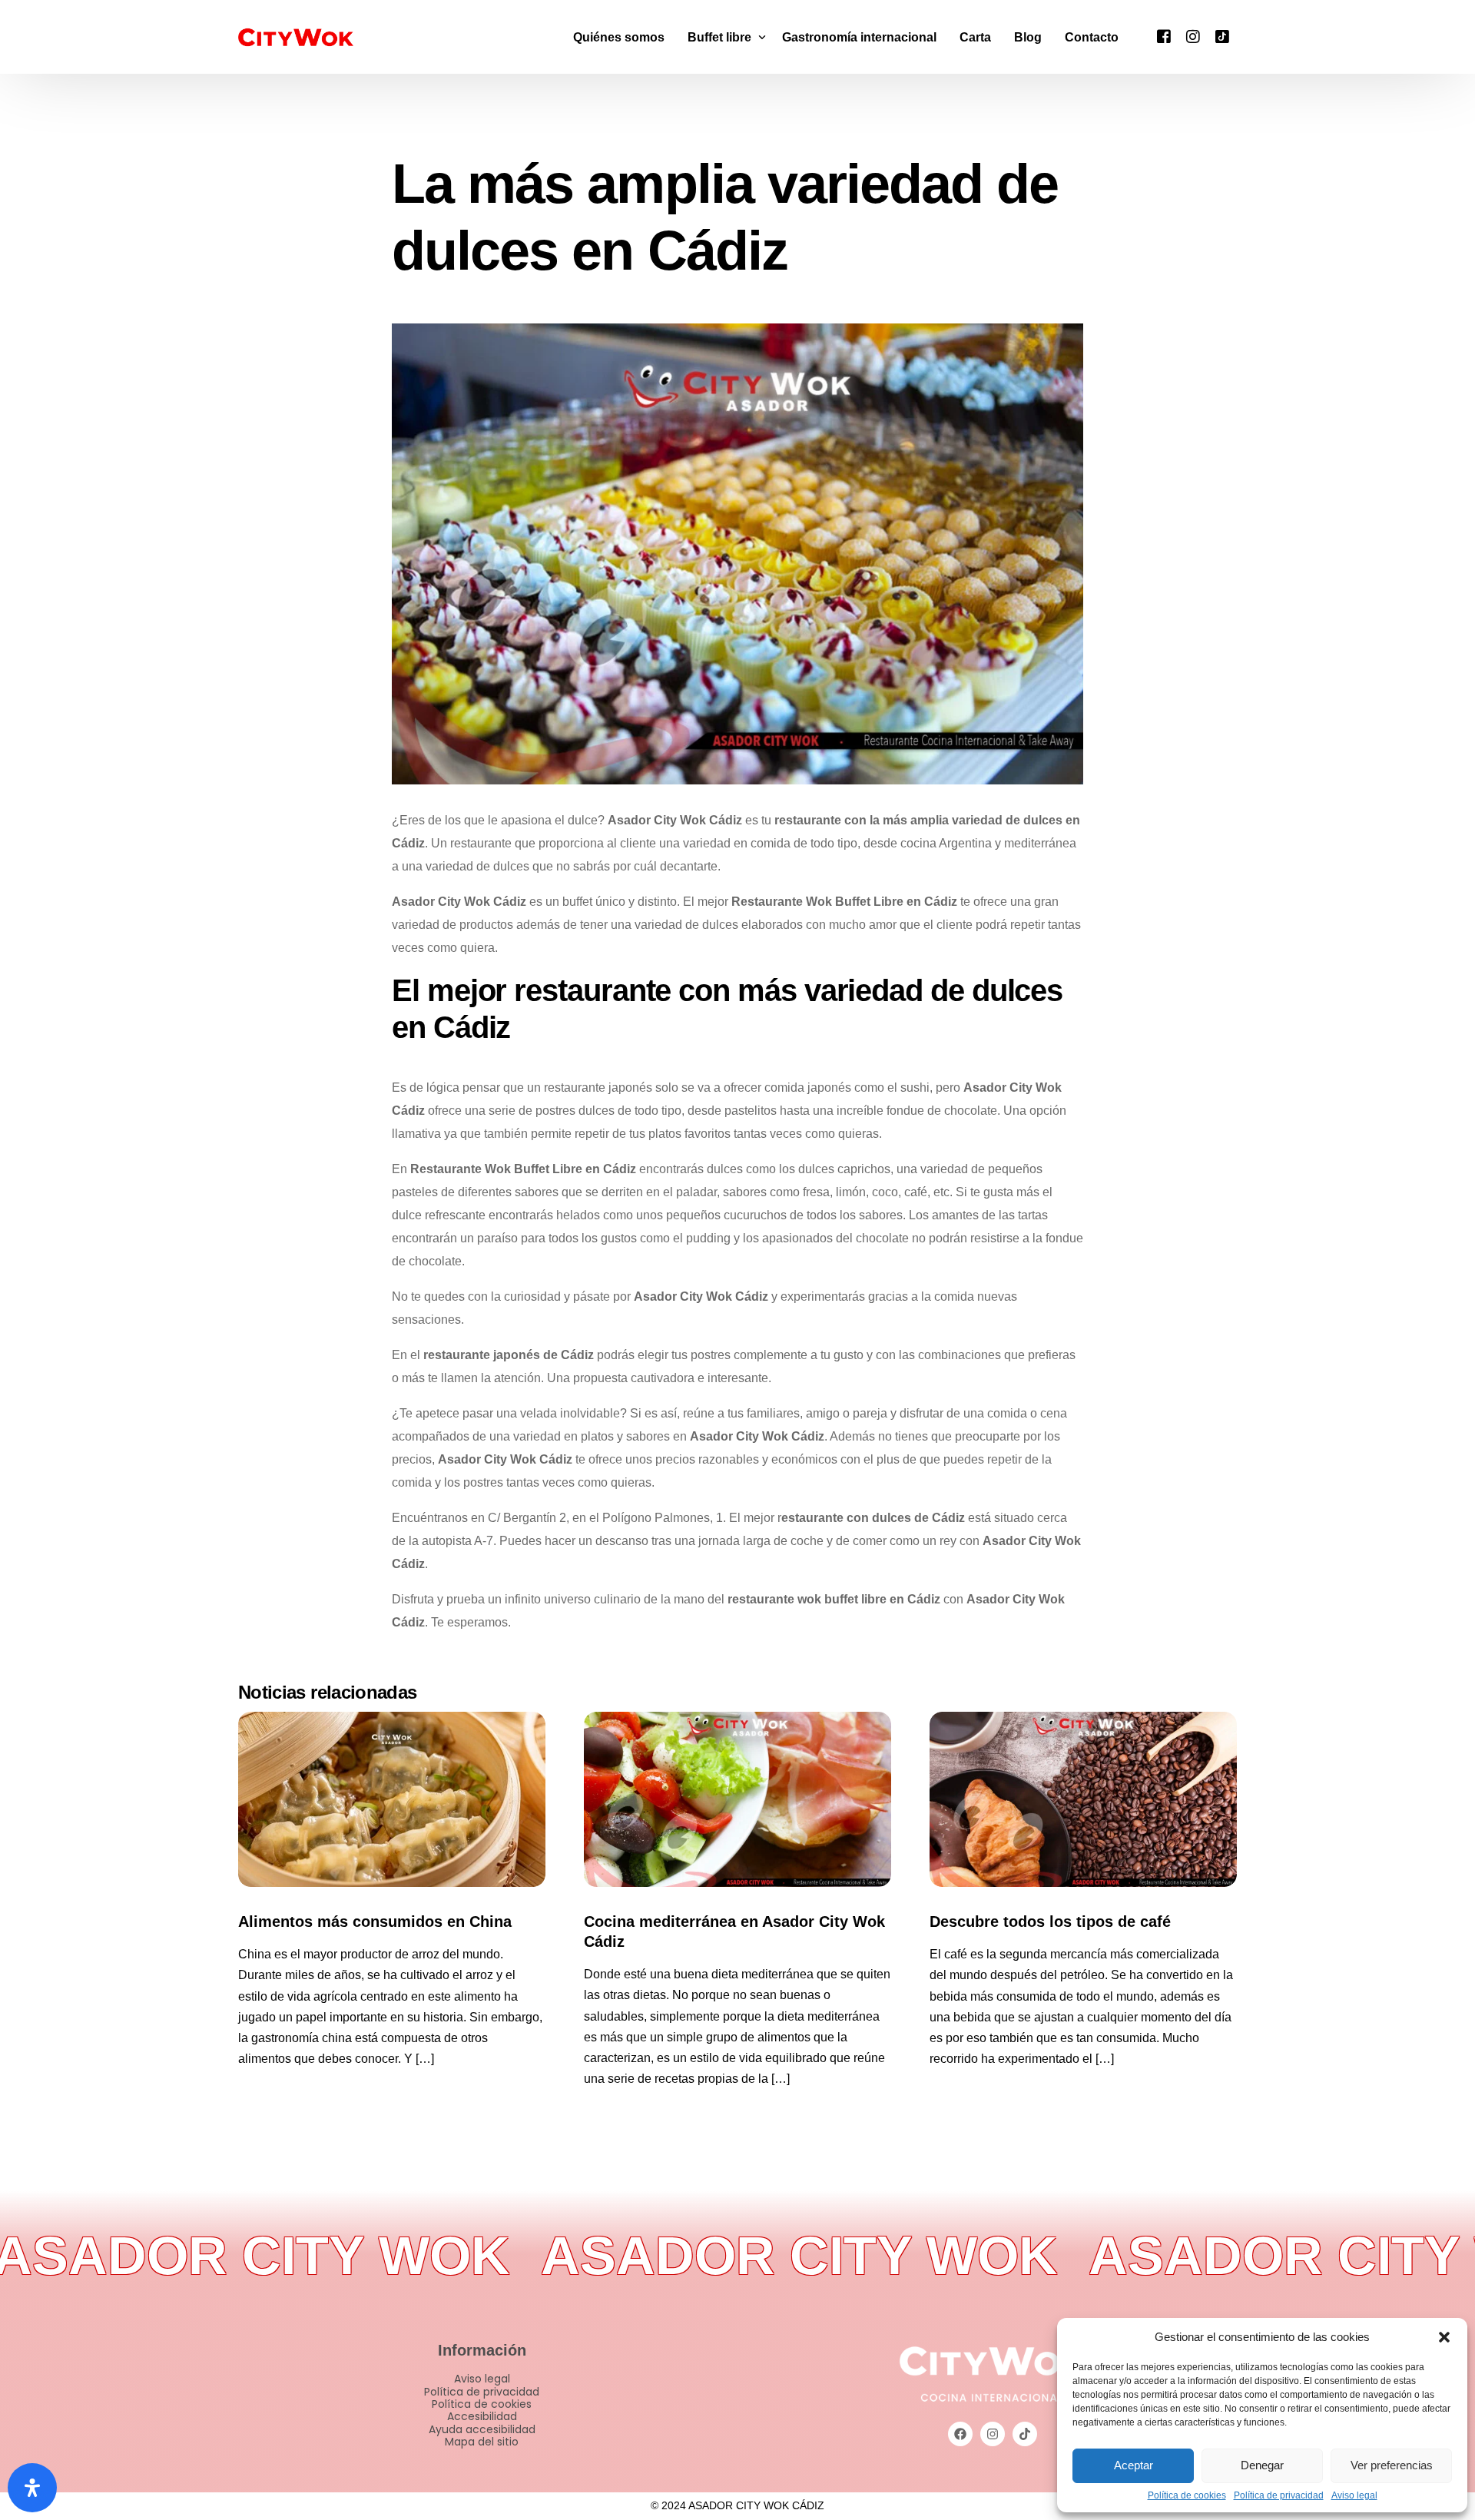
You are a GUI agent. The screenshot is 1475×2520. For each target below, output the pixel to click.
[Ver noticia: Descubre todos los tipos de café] (1083, 1799)
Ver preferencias (1392, 2465)
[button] (1444, 2337)
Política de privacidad (1279, 2496)
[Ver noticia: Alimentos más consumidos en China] (392, 1799)
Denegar (1262, 2465)
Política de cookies (1187, 2496)
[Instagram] (1193, 36)
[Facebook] (1164, 36)
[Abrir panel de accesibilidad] (32, 2488)
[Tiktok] (1222, 36)
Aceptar (1134, 2465)
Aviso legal (1354, 2496)
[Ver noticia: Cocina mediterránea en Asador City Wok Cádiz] (737, 1799)
